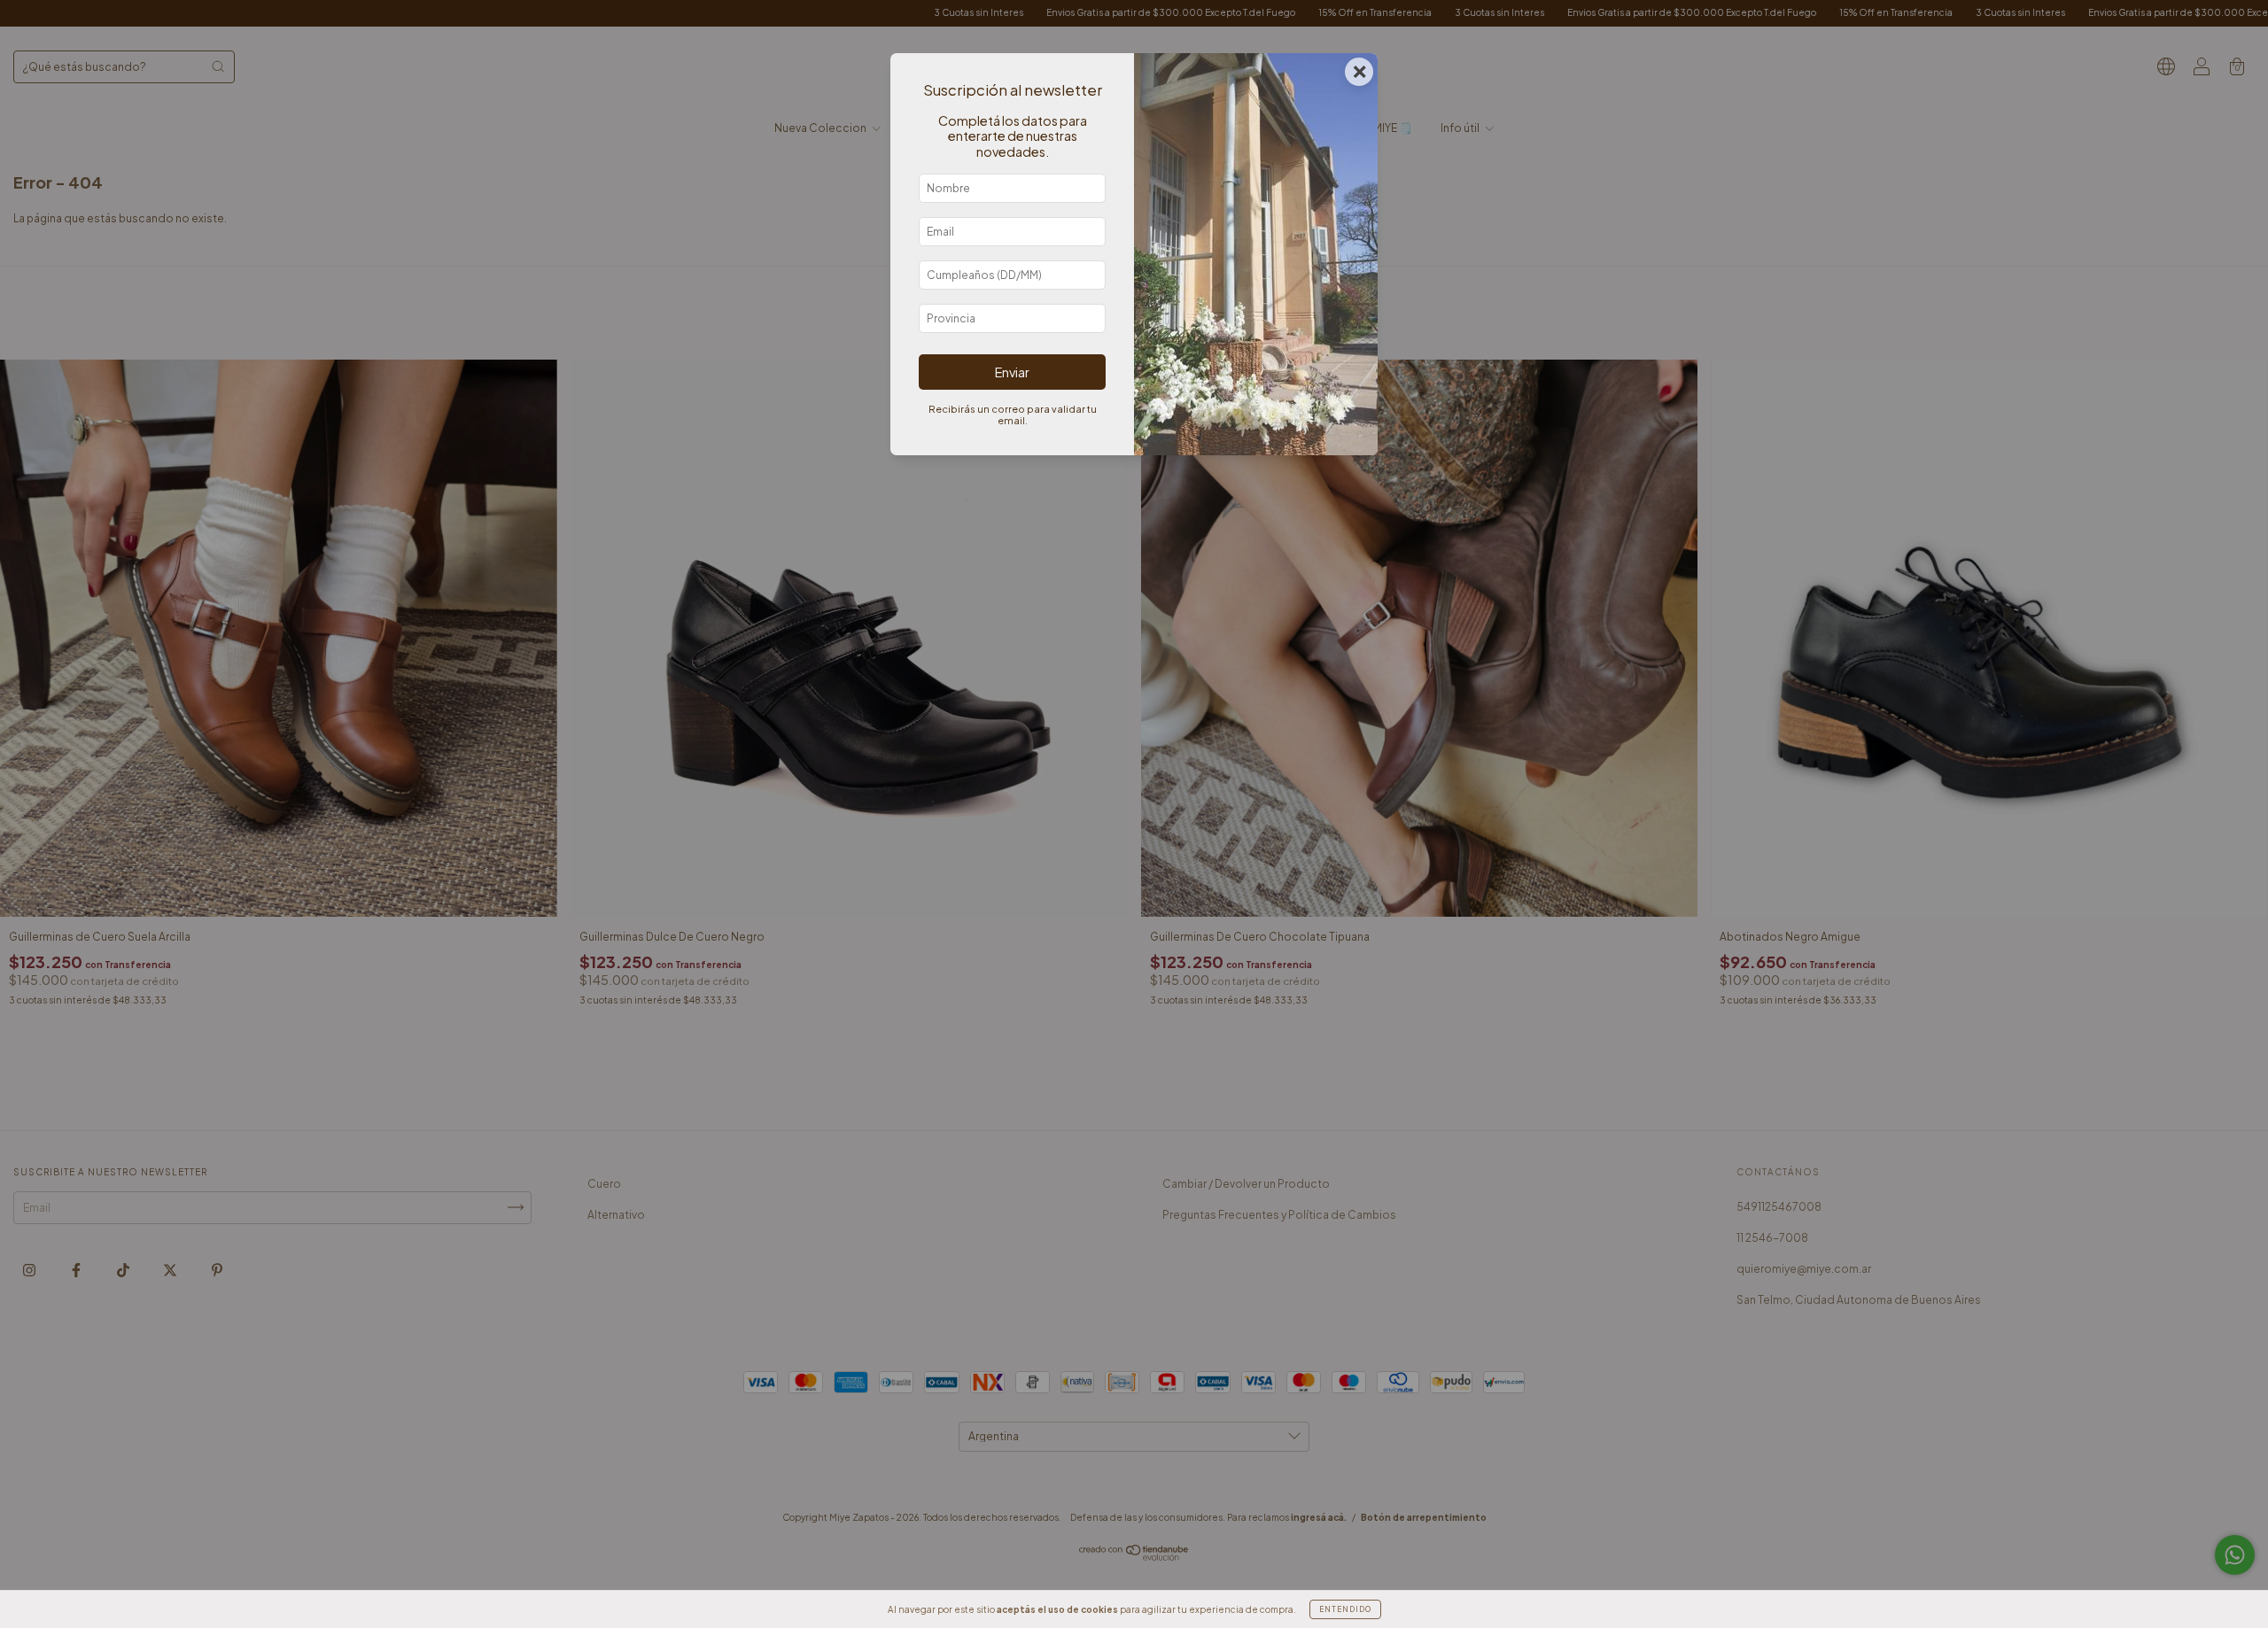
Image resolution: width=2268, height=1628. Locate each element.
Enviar (1012, 372)
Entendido (1345, 1609)
